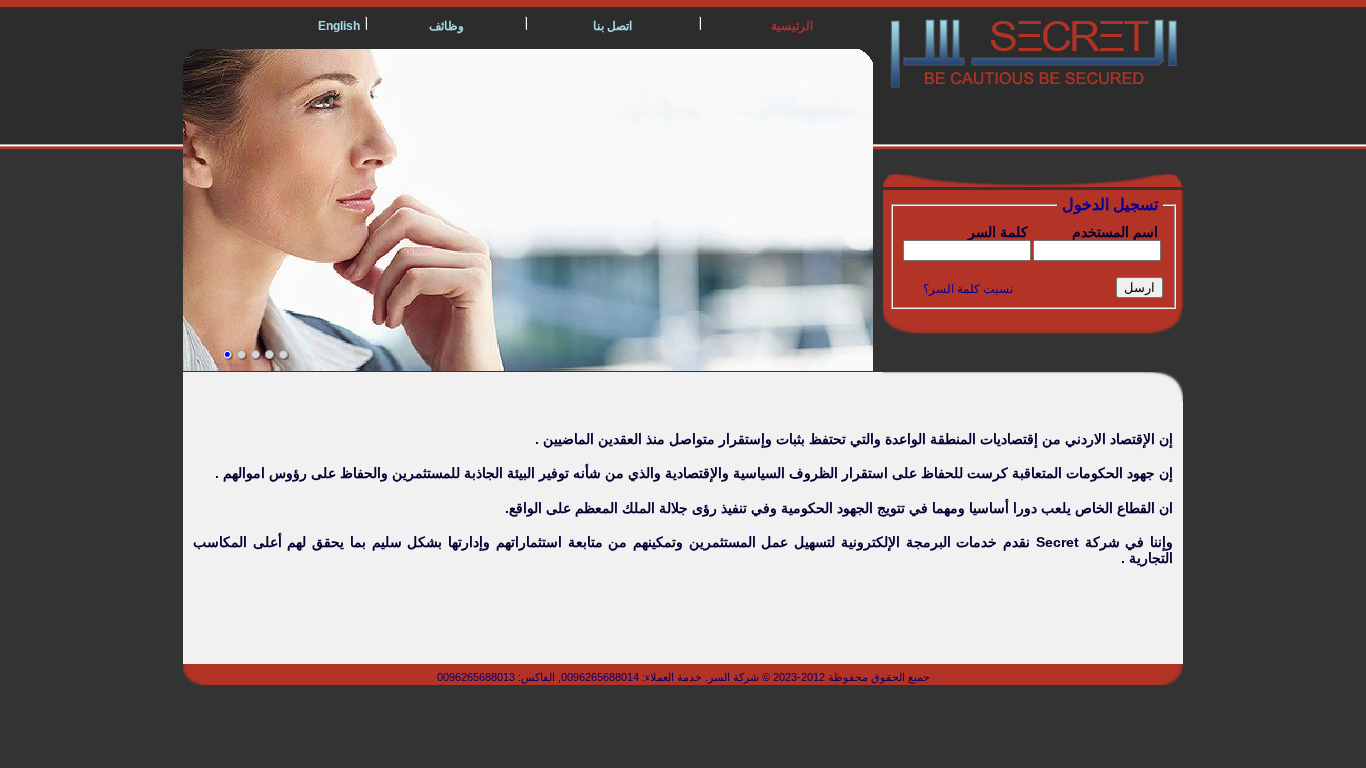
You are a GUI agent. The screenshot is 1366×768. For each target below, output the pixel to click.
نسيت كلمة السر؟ (968, 289)
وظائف (446, 26)
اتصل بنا (612, 26)
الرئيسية (792, 26)
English (339, 26)
